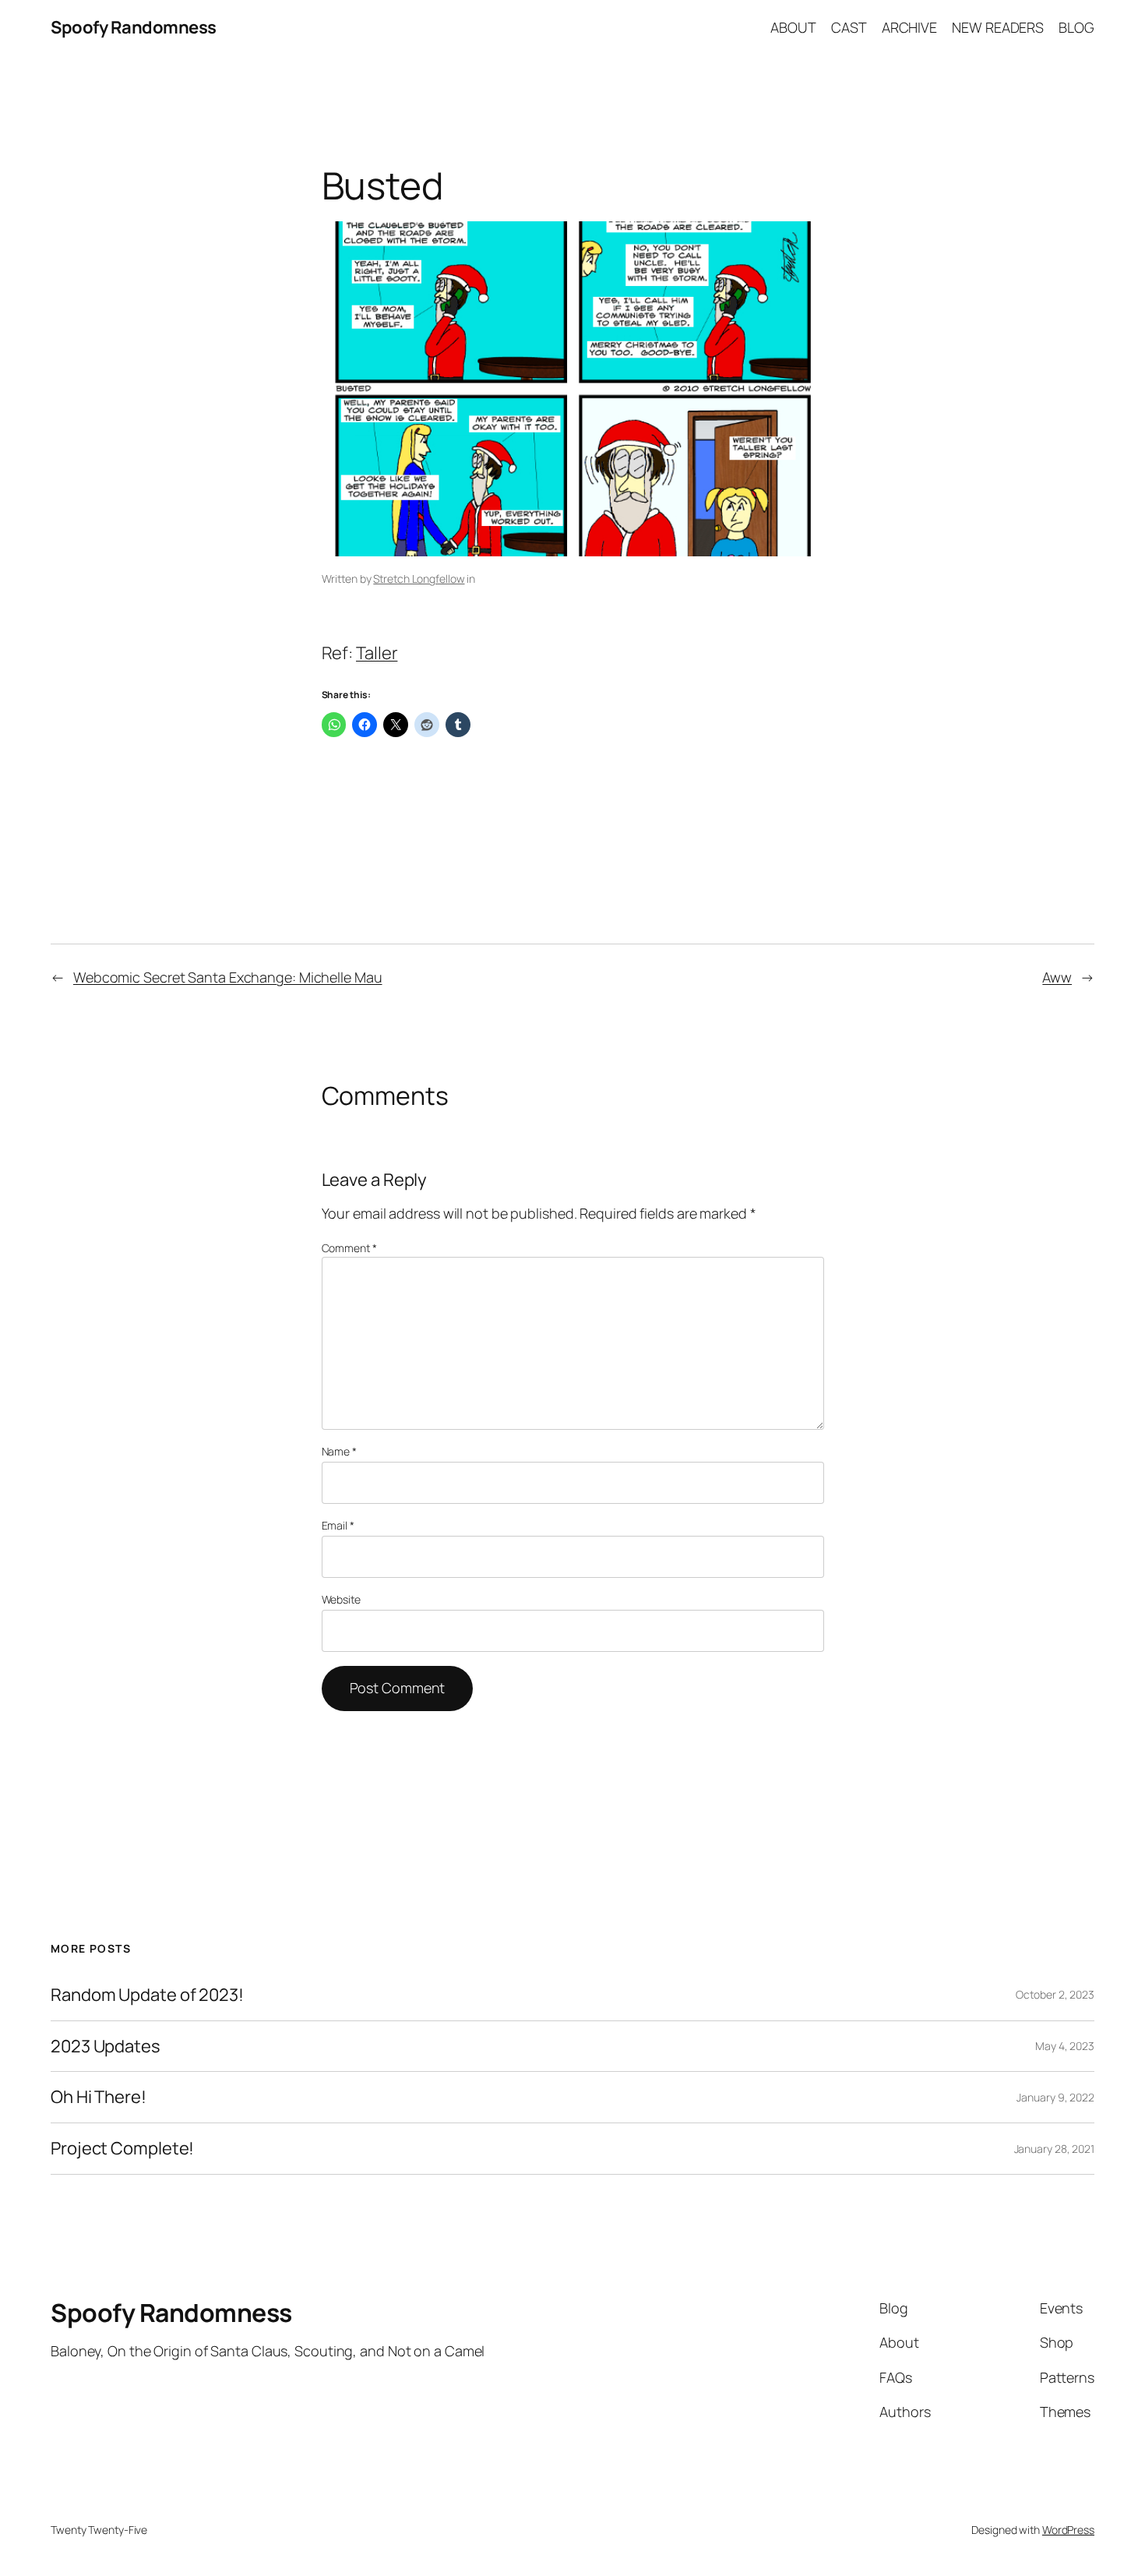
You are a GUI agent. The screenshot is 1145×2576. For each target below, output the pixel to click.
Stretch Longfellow (419, 579)
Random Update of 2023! (147, 1995)
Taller (377, 653)
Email (338, 1525)
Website (341, 1599)
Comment (349, 1248)
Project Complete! (122, 2149)
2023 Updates (106, 2047)
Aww (1057, 977)
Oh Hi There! (99, 2097)
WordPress (1068, 2530)
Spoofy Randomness (134, 27)
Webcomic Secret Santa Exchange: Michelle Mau (228, 977)
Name (339, 1451)
